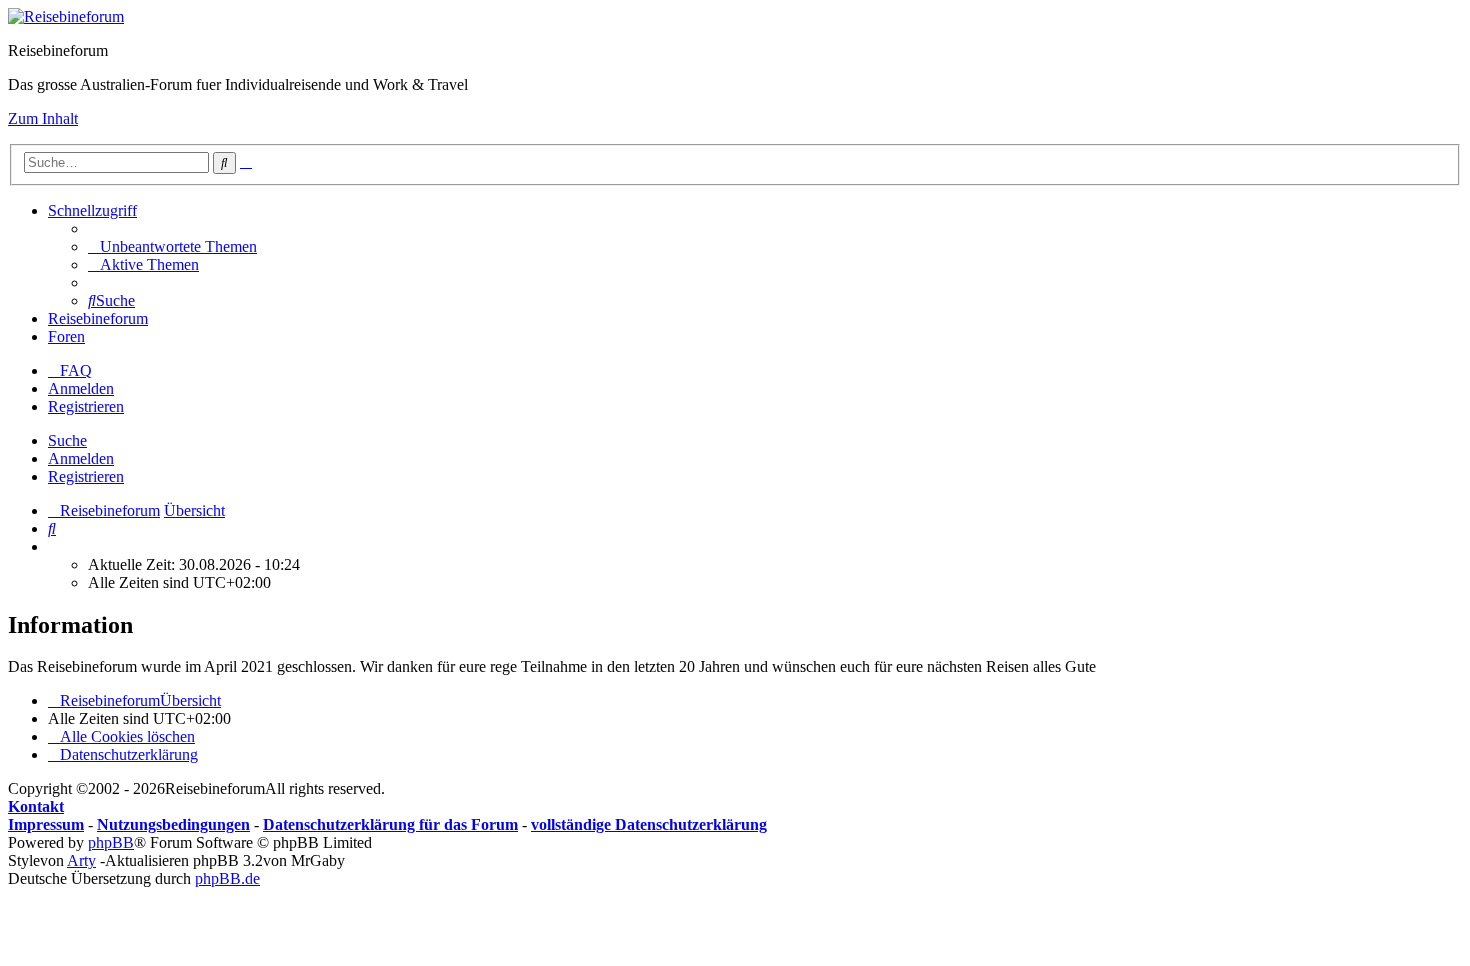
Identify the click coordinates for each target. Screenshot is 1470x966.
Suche (67, 440)
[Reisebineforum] (66, 16)
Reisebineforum (98, 318)
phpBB (111, 842)
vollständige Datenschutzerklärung (649, 824)
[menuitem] (172, 246)
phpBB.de (227, 878)
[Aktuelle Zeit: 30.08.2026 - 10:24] (54, 546)
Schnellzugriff (92, 210)
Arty (81, 860)
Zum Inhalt (43, 118)
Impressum (46, 824)
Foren (66, 336)
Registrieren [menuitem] (86, 406)
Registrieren (86, 476)
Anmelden (81, 458)
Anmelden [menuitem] (81, 388)
